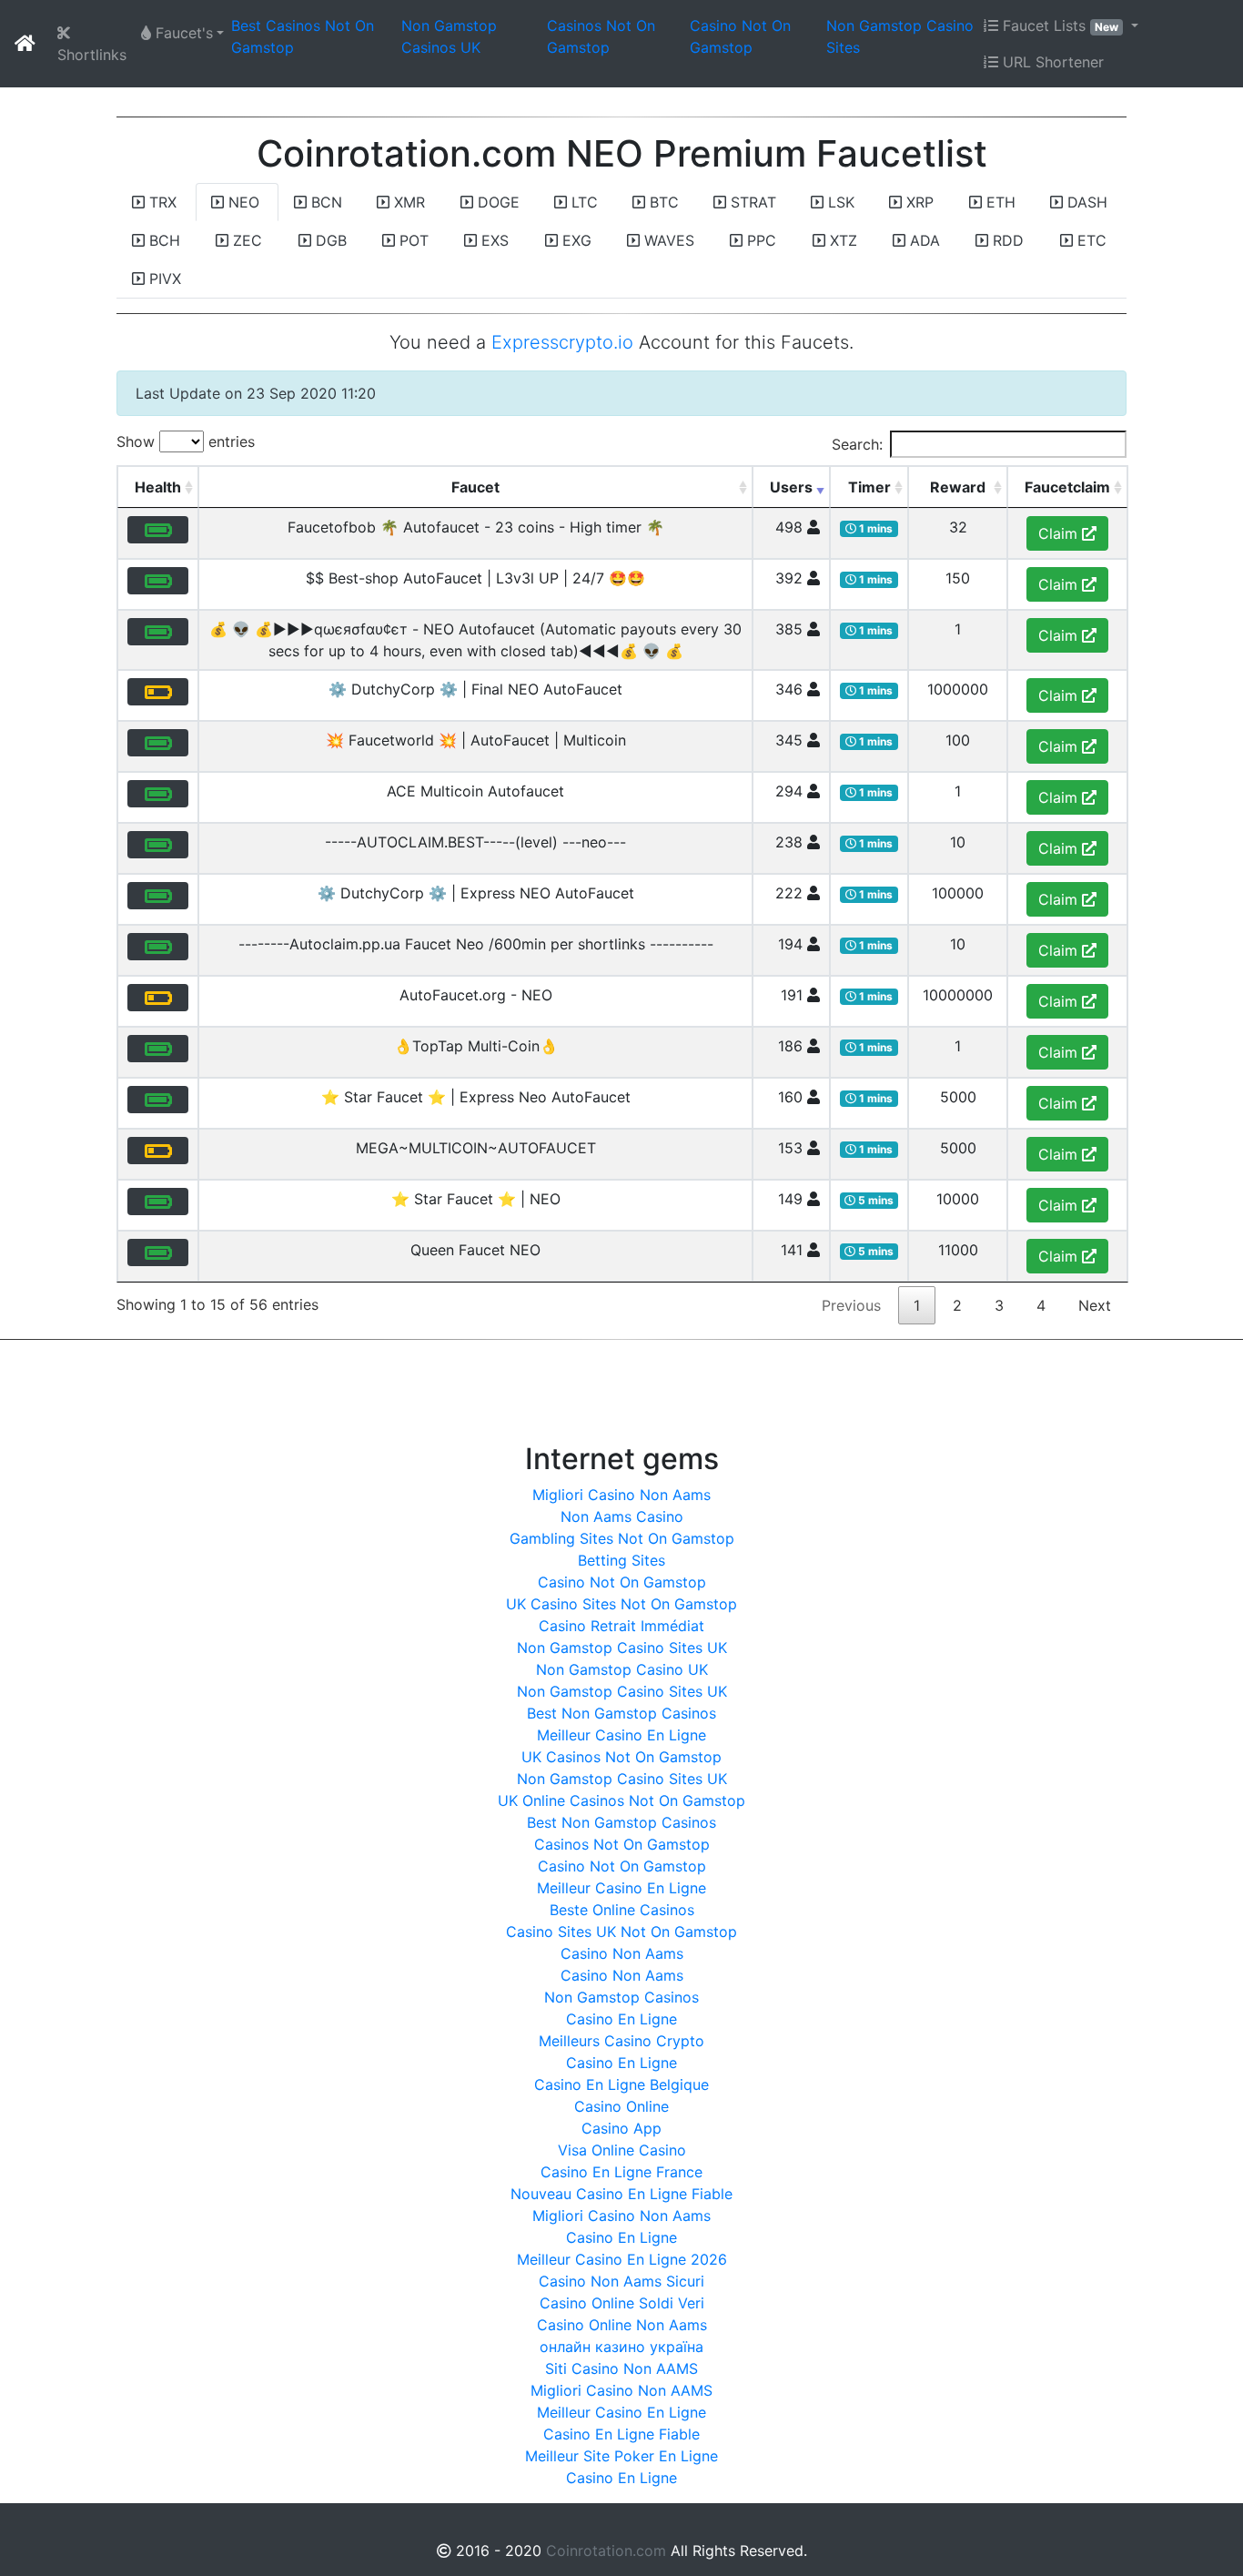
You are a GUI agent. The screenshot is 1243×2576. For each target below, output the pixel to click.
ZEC (245, 240)
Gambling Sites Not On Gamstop (622, 1538)
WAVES (667, 240)
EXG (575, 240)
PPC (759, 240)
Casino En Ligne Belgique (621, 2084)
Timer (869, 487)
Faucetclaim (1067, 487)
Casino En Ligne (621, 2019)
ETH (999, 202)
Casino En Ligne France (621, 2172)
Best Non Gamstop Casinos (621, 1713)
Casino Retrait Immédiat (621, 1626)
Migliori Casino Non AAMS (621, 2390)
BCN (324, 202)
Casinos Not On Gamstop (622, 1844)
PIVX (163, 279)
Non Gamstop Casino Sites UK (622, 1648)
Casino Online (621, 2106)
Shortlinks (92, 55)
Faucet (475, 487)
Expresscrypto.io (562, 342)
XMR (407, 202)
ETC (1090, 240)
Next (1095, 1305)
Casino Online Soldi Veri (622, 2303)
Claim (1060, 533)
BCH (162, 240)
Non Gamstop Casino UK (622, 1669)
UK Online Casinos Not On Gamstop (621, 1800)
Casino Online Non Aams (622, 2325)
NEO (242, 202)
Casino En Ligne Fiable (621, 2434)
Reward (958, 487)
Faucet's (182, 33)
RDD (1006, 240)
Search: (857, 444)
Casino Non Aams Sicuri (621, 2281)
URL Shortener (1051, 62)
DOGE (496, 202)
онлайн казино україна (621, 2347)
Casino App (621, 2128)
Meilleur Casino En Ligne (621, 1735)
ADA (923, 240)
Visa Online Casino (622, 2150)
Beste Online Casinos (622, 1910)
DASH (1085, 202)
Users (791, 487)
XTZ (841, 240)
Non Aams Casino (622, 1516)
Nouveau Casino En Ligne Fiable (621, 2194)
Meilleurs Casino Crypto (621, 2041)
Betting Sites (621, 1560)
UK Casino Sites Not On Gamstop (621, 1604)
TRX (161, 202)
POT (412, 240)
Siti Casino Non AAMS (621, 2368)
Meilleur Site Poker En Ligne (621, 2456)
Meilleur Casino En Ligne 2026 (622, 2259)
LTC (582, 202)
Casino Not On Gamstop (622, 1582)
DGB (329, 240)
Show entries (186, 441)
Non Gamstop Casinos (621, 1997)
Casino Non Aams (622, 1953)
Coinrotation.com (608, 2551)
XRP (918, 202)
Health (158, 487)
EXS (493, 240)
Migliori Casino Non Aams (621, 1495)
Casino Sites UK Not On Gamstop (621, 1932)
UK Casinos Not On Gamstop (621, 1757)
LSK (839, 202)
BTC (662, 202)
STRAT (751, 202)
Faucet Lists (1058, 25)
